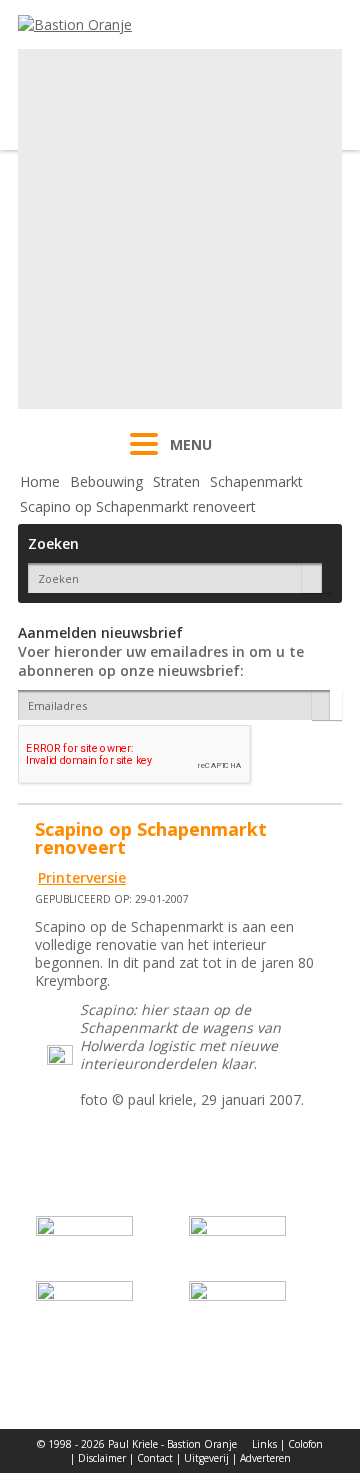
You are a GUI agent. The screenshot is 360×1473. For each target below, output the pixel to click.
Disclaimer (102, 1458)
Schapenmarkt (256, 481)
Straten (176, 481)
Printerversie (82, 877)
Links (264, 1444)
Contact (155, 1458)
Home (40, 481)
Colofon (305, 1444)
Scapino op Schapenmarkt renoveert (138, 506)
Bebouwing (106, 481)
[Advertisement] (180, 229)
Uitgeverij (206, 1458)
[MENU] (144, 457)
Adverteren (265, 1458)
